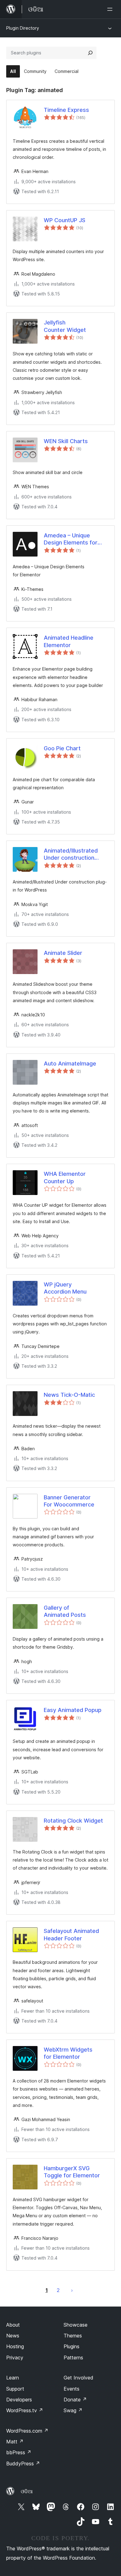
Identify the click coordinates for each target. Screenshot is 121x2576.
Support (15, 2389)
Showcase (76, 2325)
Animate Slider (63, 953)
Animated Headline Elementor (69, 641)
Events (72, 2389)
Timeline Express (66, 110)
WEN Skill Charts (66, 441)
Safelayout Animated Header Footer (71, 1934)
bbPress (19, 2452)
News (13, 2336)
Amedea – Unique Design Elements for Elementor (71, 539)
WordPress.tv (25, 2410)
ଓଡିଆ (27, 2491)
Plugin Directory (23, 28)
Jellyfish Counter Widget (65, 326)
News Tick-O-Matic (69, 1395)
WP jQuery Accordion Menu (65, 1288)
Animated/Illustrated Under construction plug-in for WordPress (71, 854)
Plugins (72, 2346)
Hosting (15, 2346)
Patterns (73, 2358)
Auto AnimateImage (70, 1063)
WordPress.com (27, 2431)
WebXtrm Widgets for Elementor (68, 2053)
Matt (15, 2442)
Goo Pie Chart (62, 748)
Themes (73, 2336)
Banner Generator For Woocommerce (69, 1501)
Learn (13, 2378)
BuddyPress (23, 2464)
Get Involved (78, 2378)
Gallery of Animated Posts (65, 1611)
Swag (73, 2410)
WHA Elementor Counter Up (65, 1177)
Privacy (15, 2358)
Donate (75, 2400)
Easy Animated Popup (73, 1710)
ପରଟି (72, 2290)
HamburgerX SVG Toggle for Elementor (72, 2172)
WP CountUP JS (65, 220)
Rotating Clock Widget (73, 1821)
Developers (19, 2400)
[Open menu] (111, 9)
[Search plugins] (90, 53)
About (13, 2325)
